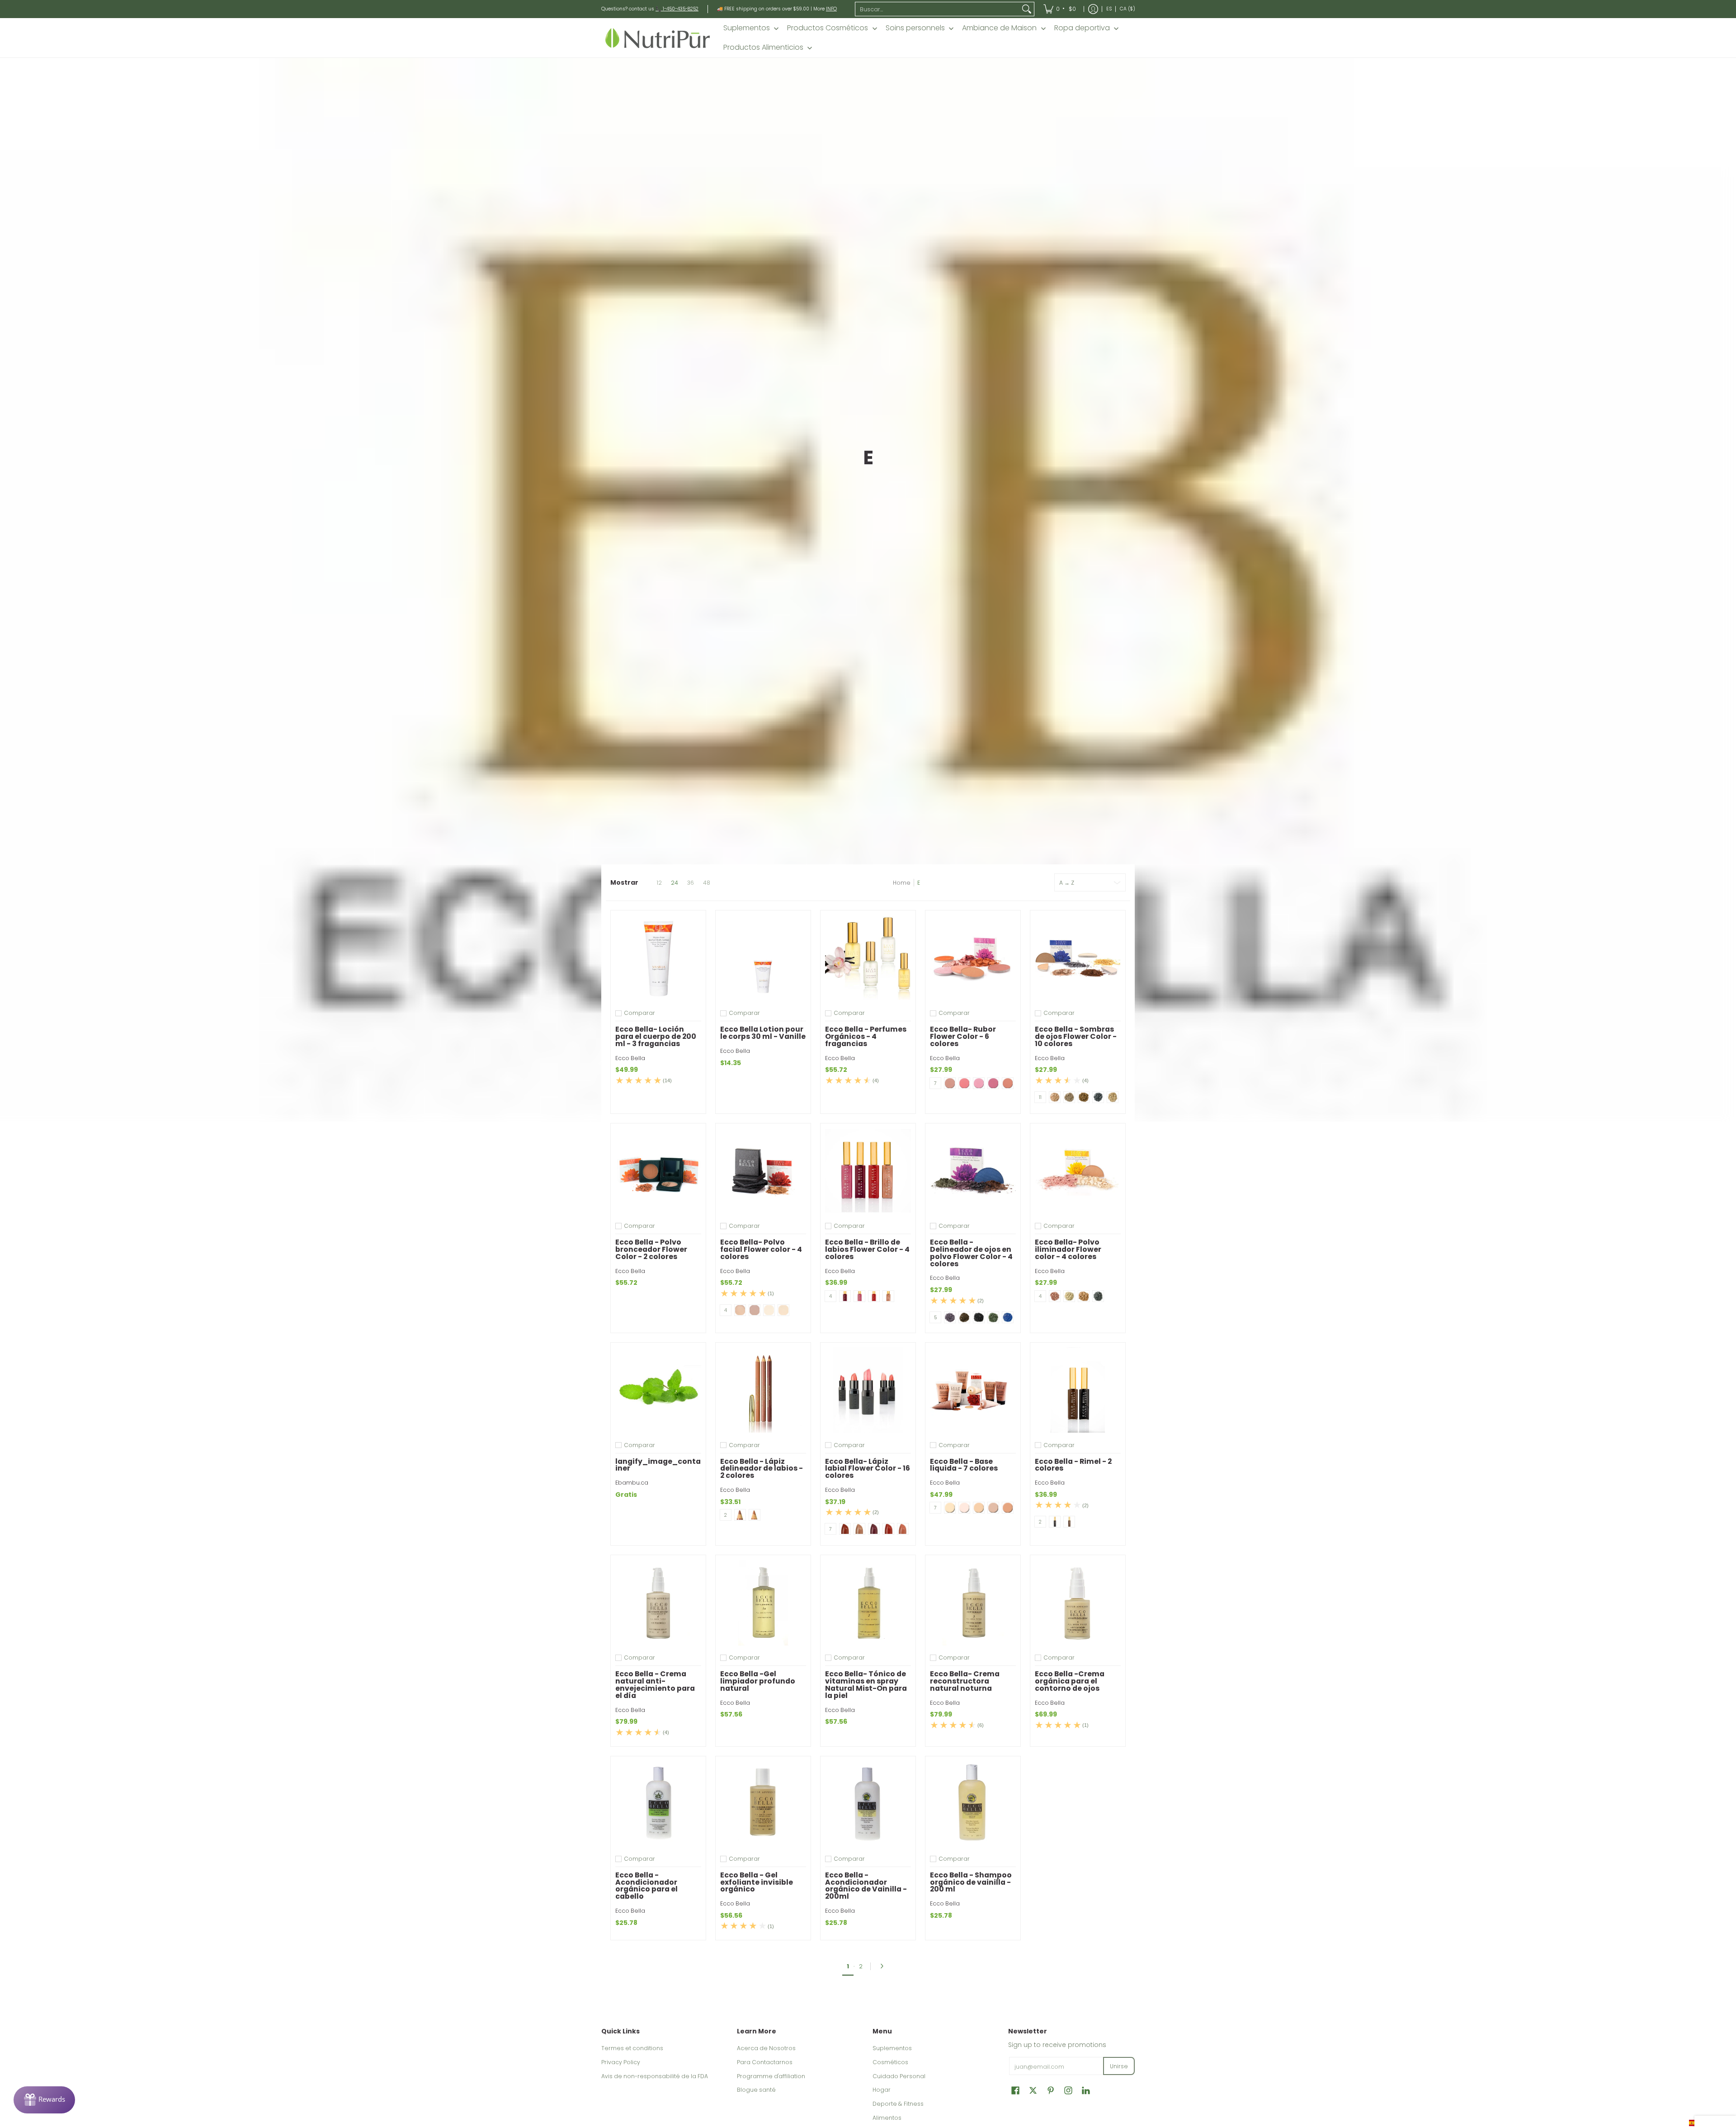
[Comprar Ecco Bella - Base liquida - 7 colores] (973, 1390)
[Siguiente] (884, 1966)
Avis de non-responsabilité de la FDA (655, 2076)
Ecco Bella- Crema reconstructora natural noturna (965, 1681)
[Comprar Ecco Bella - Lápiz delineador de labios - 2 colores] (763, 1390)
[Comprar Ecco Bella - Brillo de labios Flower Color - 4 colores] (868, 1171)
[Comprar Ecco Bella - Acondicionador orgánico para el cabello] (658, 1804)
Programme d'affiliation (771, 2076)
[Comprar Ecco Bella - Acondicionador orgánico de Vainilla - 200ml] (868, 1804)
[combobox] (938, 9)
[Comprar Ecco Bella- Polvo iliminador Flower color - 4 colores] (1078, 1171)
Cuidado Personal (899, 2076)
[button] (1015, 2090)
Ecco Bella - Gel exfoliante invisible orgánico (757, 1882)
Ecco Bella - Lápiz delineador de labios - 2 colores (762, 1469)
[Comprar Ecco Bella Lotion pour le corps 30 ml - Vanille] (763, 958)
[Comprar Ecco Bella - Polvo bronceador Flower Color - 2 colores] (658, 1171)
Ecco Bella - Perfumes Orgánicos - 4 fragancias (866, 1036)
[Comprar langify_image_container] (658, 1390)
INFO (831, 9)
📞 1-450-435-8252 (677, 9)
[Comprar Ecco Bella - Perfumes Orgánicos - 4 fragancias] (868, 958)
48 (707, 883)
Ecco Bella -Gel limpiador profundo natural (758, 1681)
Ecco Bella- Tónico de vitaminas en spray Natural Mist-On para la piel (866, 1684)
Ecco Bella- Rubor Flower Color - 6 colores (963, 1036)
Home (902, 883)
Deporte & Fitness (898, 2104)
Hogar (882, 2090)
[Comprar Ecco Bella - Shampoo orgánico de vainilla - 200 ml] (973, 1804)
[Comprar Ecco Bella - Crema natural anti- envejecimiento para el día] (658, 1603)
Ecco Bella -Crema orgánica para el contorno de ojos (1070, 1681)
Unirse (1119, 2066)
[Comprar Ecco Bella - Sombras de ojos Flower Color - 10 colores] (1078, 958)
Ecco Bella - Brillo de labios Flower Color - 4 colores (867, 1249)
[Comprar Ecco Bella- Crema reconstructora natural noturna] (973, 1603)
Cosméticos (890, 2062)
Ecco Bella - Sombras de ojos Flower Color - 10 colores (1076, 1036)
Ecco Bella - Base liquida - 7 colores (964, 1465)
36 (691, 883)
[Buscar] (1027, 9)
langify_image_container (658, 1465)
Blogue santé (756, 2090)
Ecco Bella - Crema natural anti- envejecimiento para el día (655, 1684)
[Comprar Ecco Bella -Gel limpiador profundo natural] (763, 1603)
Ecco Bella (630, 1058)
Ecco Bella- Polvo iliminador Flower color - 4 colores (1068, 1249)
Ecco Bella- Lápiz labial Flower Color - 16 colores (868, 1469)
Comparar (639, 1013)
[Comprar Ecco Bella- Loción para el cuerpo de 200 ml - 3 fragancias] (658, 958)
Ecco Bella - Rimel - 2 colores (1073, 1465)
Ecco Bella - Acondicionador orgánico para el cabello (646, 1886)
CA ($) (1127, 9)
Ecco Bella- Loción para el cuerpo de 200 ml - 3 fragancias (656, 1036)
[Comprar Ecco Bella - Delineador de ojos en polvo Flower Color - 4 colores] (973, 1171)
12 (659, 883)
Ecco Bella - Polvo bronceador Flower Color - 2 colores (651, 1249)
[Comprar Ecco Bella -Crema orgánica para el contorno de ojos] (1078, 1603)
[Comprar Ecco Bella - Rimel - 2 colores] (1078, 1390)
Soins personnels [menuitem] (915, 28)
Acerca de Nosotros (766, 2048)
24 (675, 883)
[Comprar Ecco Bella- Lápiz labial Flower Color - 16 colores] (868, 1390)
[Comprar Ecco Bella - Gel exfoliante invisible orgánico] (763, 1804)
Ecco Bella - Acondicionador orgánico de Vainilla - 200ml (866, 1886)
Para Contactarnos (765, 2062)
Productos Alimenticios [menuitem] (763, 47)
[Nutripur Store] (658, 38)
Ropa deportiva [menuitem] (1082, 28)
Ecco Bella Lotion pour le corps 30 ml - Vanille (763, 1033)
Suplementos (892, 2048)
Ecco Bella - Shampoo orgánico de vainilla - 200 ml (971, 1882)
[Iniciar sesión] (1093, 9)
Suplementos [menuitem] (747, 28)
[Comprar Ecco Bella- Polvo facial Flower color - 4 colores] (763, 1171)
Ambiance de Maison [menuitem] (999, 28)
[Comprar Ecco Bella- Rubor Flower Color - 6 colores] (973, 958)
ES (1109, 9)
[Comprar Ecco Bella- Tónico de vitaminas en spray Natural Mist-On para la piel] (868, 1603)
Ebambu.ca (632, 1483)
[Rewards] (44, 2100)
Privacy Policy (621, 2062)
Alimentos (887, 2118)
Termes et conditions (632, 2048)
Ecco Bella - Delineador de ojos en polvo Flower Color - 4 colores (971, 1253)
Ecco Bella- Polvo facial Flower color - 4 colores (761, 1249)
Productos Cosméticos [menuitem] (828, 28)
